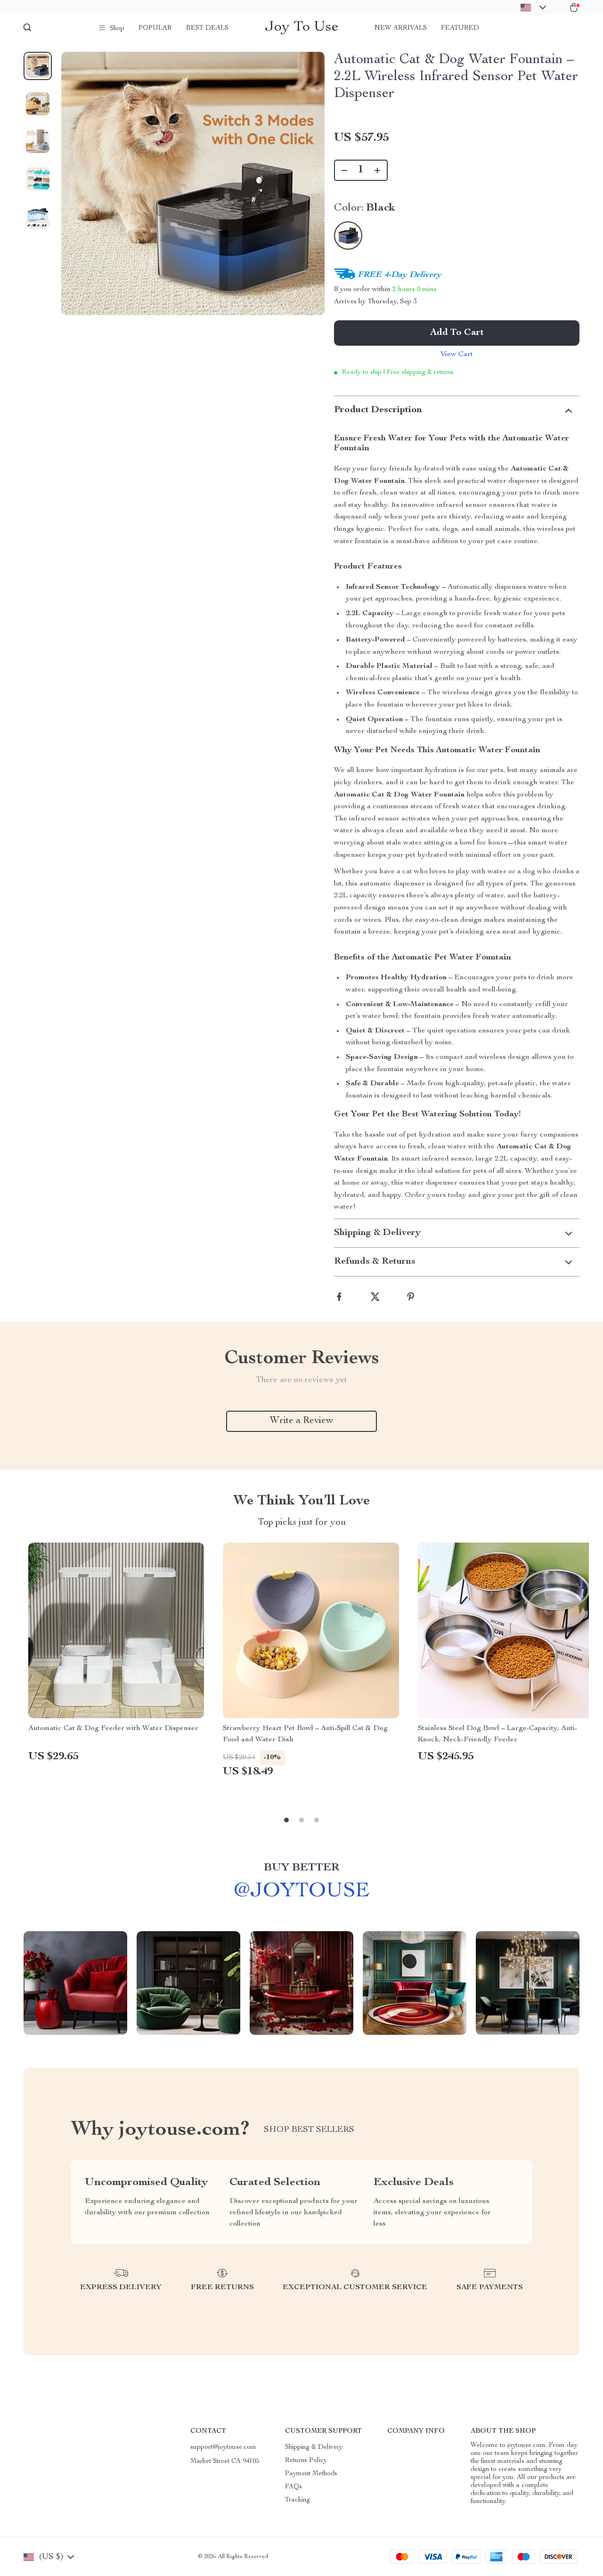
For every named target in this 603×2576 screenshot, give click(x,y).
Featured (460, 28)
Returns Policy (306, 2461)
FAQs (293, 2487)
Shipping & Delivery (314, 2447)
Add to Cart (457, 333)
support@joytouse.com (223, 2447)
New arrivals (401, 28)
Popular (155, 28)
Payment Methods (311, 2474)
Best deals (207, 28)
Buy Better (301, 1868)
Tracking (297, 2500)
